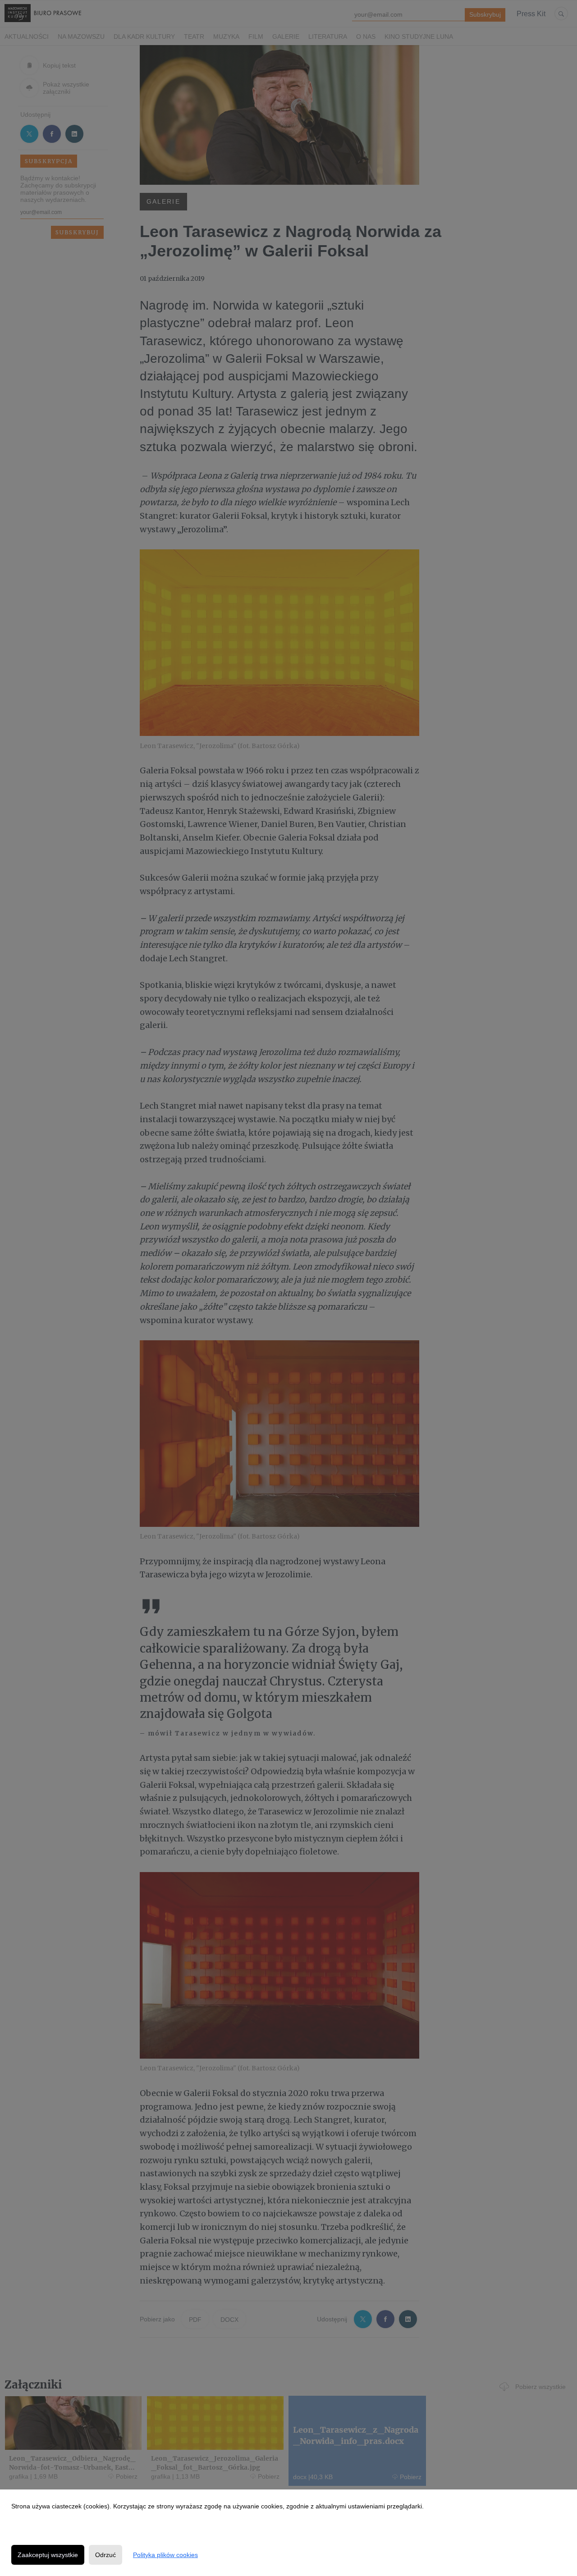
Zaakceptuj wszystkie (48, 2555)
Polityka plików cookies (165, 2555)
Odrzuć (105, 2555)
